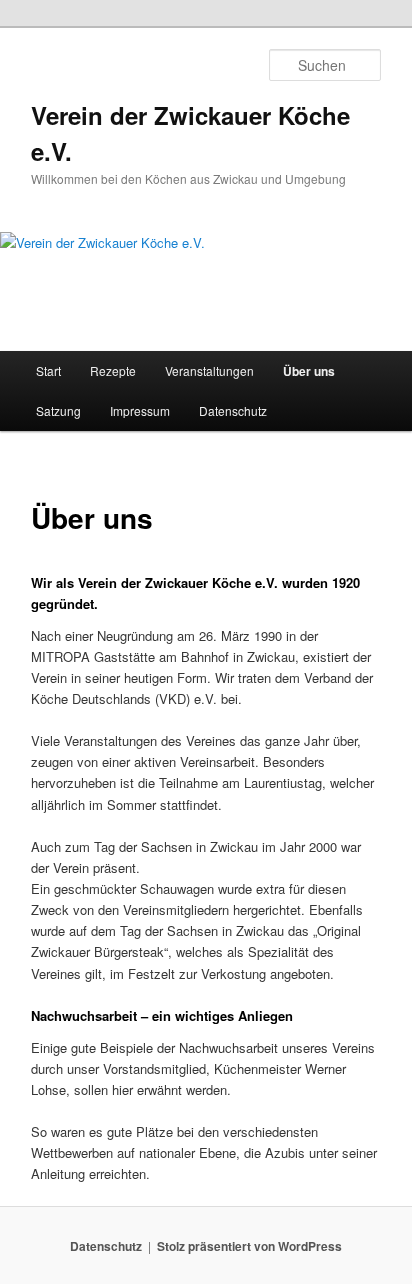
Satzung (58, 410)
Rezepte (113, 370)
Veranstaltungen (209, 370)
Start (48, 370)
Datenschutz (233, 410)
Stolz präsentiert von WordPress (249, 1246)
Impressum (140, 410)
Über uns (309, 371)
